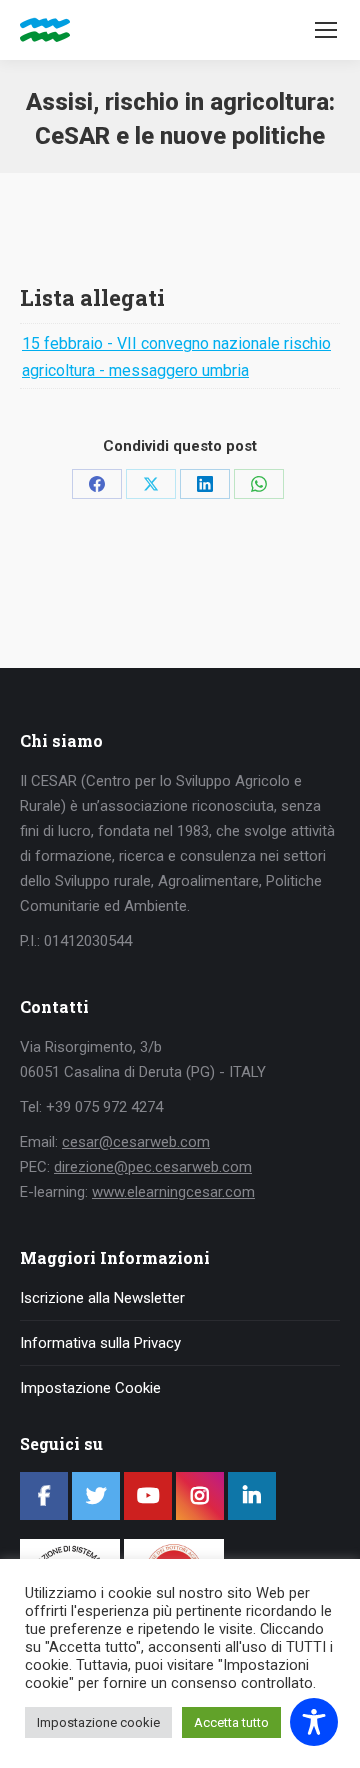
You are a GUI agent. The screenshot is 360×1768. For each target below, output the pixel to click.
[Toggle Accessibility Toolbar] (314, 1722)
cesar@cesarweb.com (136, 1142)
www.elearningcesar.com (173, 1192)
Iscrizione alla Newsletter (102, 1298)
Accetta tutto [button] (231, 1722)
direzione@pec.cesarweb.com (153, 1167)
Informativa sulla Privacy (100, 1343)
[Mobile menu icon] (326, 30)
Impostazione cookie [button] (98, 1722)
